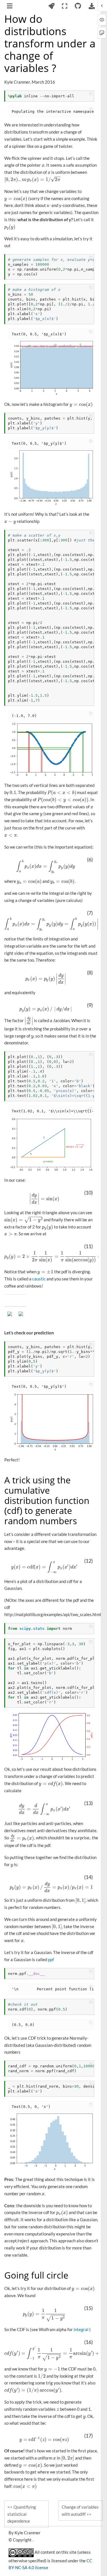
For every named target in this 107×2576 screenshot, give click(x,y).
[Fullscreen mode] (65, 6)
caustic (39, 1279)
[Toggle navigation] (10, 7)
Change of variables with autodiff (80, 2510)
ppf (51, 1959)
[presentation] (43, 165)
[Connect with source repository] (78, 6)
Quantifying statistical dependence (22, 2514)
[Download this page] (92, 6)
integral (81, 2329)
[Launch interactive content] (51, 6)
